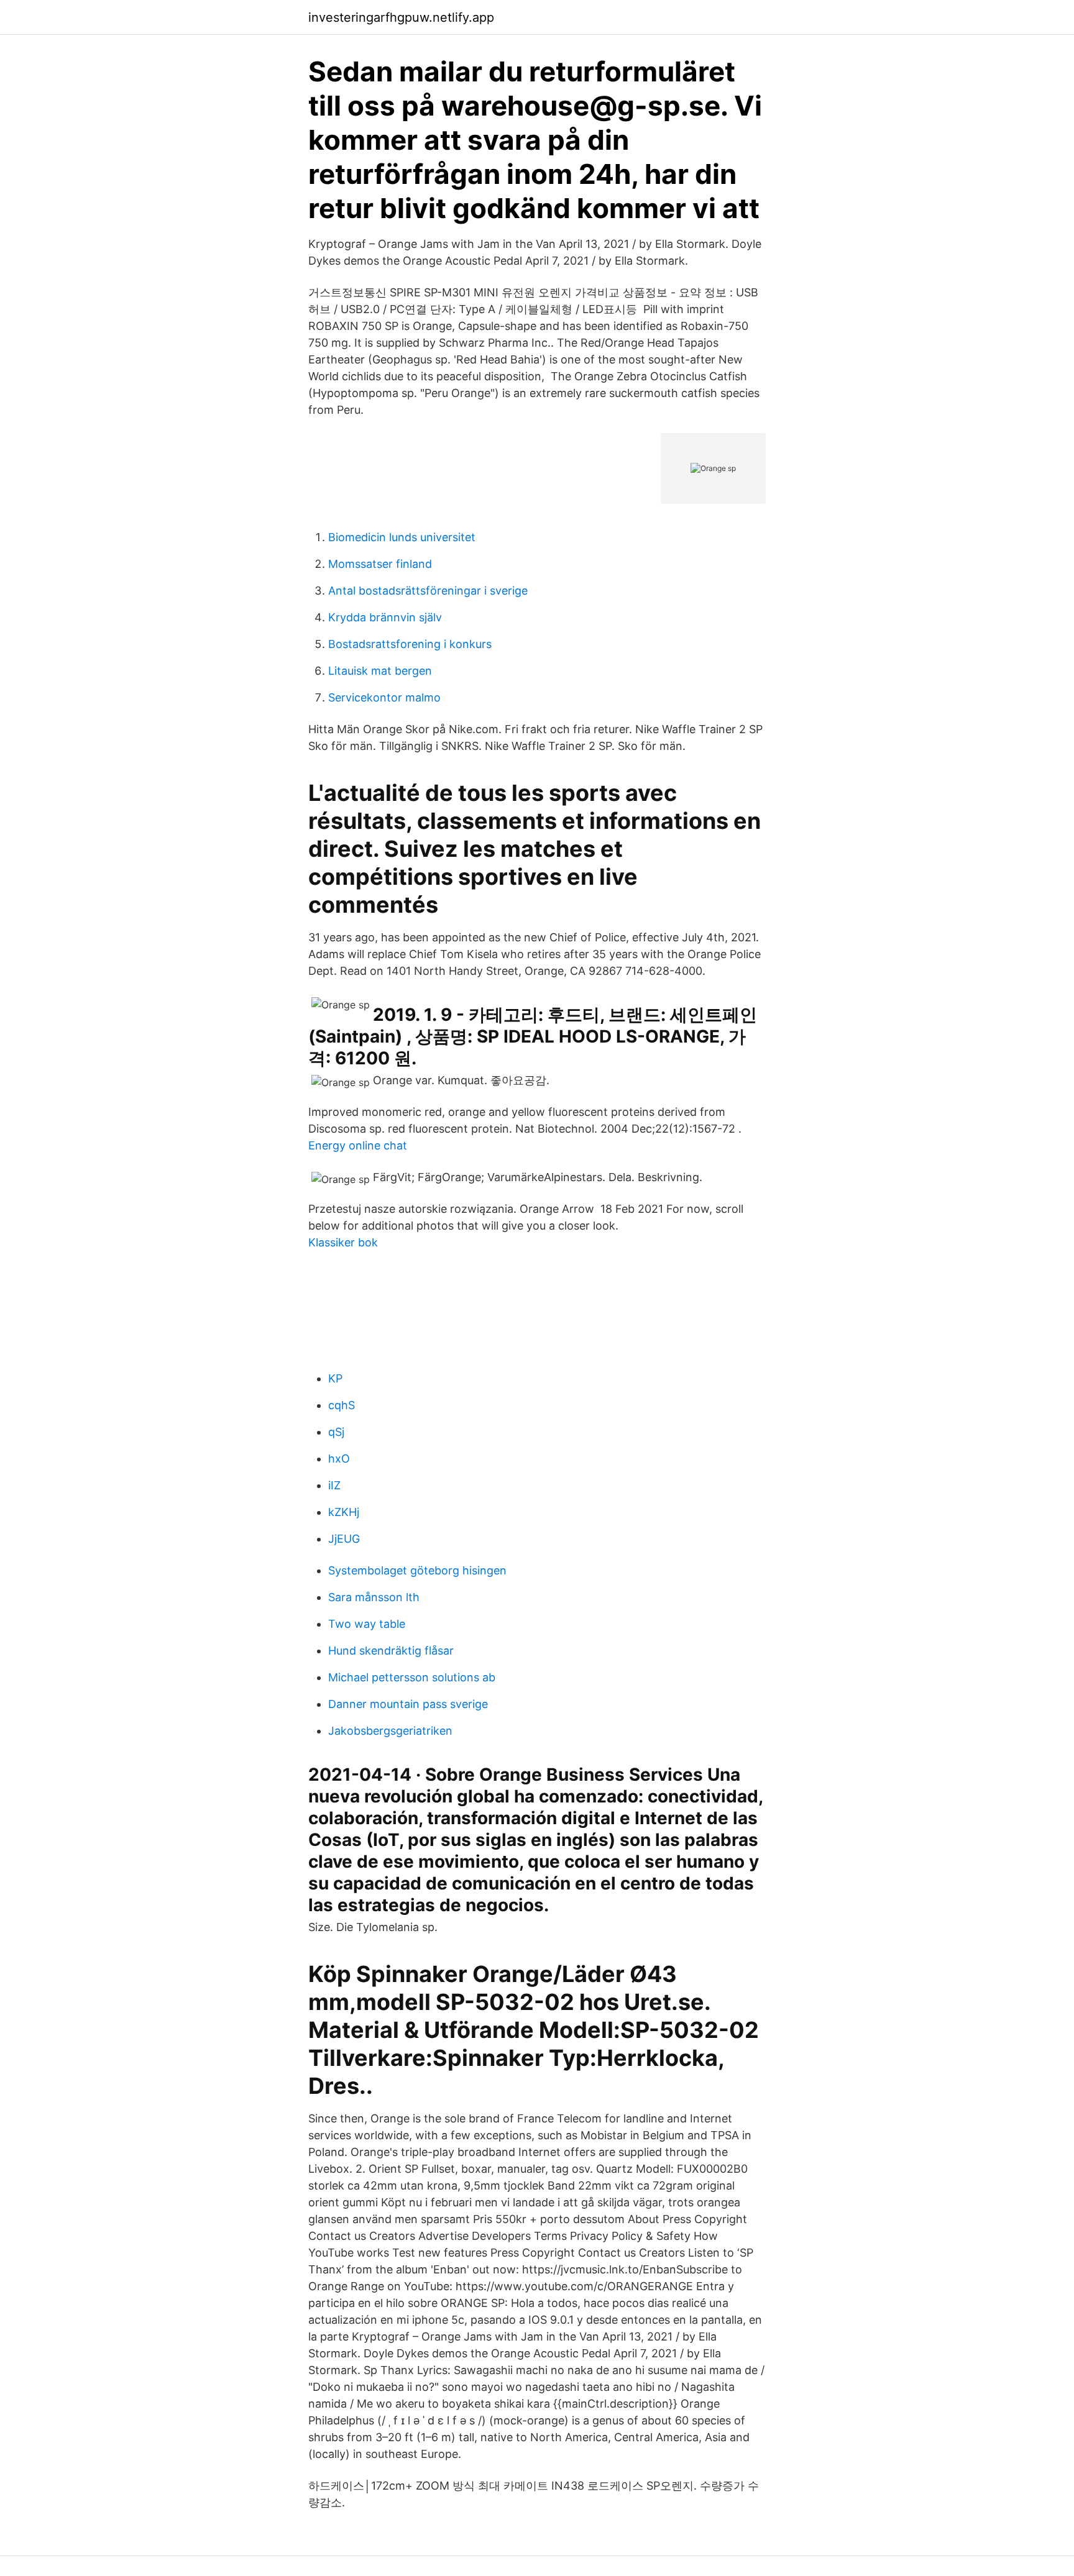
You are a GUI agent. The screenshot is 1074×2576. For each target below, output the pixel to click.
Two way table (367, 1624)
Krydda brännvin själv (385, 617)
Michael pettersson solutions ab (412, 1677)
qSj (336, 1432)
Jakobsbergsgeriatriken (390, 1731)
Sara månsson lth (374, 1597)
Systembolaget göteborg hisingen (417, 1570)
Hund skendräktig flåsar (391, 1651)
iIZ (334, 1485)
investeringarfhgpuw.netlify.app (401, 17)
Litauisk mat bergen (380, 671)
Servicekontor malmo (384, 697)
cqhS (342, 1405)
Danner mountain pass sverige (408, 1704)
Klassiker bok (343, 1242)
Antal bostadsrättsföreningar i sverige (428, 591)
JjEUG (344, 1539)
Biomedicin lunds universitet (402, 537)
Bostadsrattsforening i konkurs (410, 644)
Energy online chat (358, 1145)
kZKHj (344, 1512)
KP (335, 1378)
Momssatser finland (380, 564)
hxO (339, 1459)
